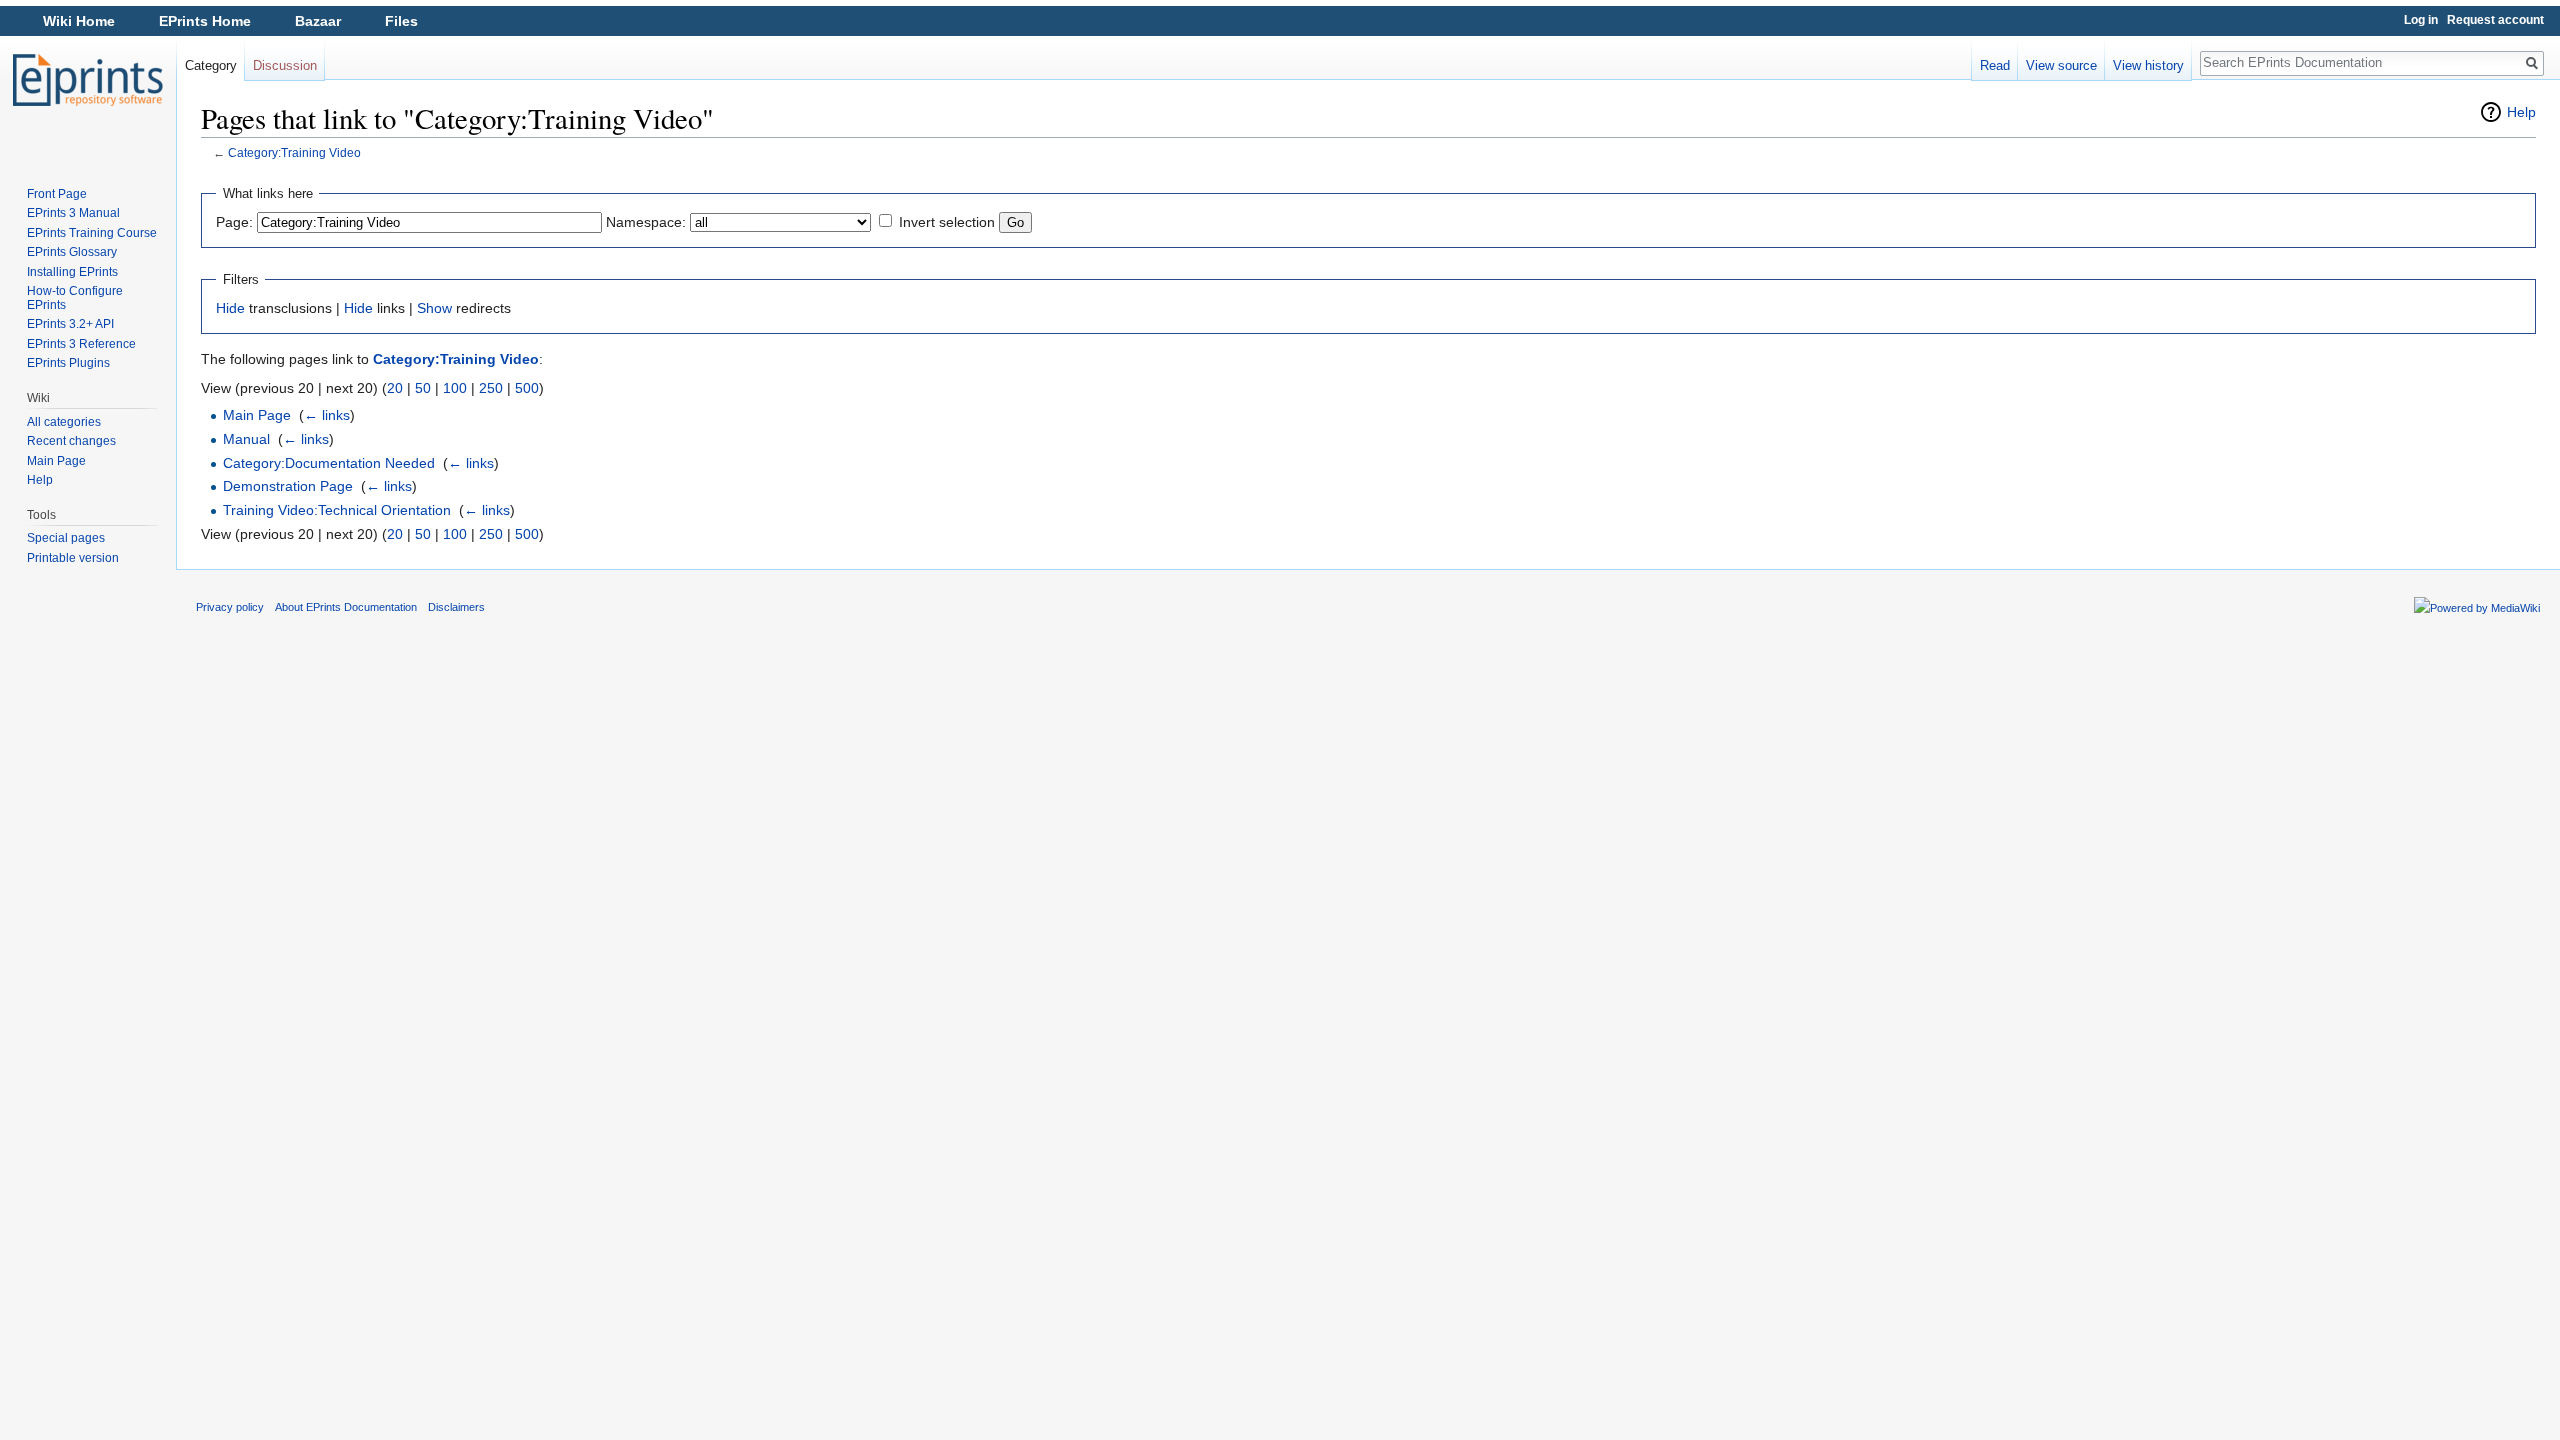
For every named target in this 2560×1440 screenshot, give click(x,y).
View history (2148, 65)
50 (423, 388)
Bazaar (318, 21)
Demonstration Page (288, 486)
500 (527, 388)
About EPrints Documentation (346, 607)
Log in (2421, 20)
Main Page (257, 415)
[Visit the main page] (88, 80)
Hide (230, 308)
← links (327, 415)
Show (434, 308)
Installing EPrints (72, 272)
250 (491, 388)
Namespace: (646, 222)
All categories (64, 422)
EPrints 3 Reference (81, 344)
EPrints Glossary (72, 252)
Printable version (73, 558)
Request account (2495, 20)
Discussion (285, 65)
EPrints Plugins (68, 363)
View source (2061, 65)
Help (2521, 112)
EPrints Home (205, 21)
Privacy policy (230, 607)
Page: (234, 222)
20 (395, 388)
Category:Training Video (294, 152)
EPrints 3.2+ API (70, 324)
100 (455, 388)
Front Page (57, 194)
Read (1995, 65)
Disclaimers (456, 607)
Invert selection (947, 222)
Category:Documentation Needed (329, 463)
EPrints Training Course (92, 233)
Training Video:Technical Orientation (337, 510)
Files (401, 21)
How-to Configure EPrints (75, 298)
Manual (246, 439)
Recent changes (71, 441)
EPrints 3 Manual (73, 213)
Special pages (66, 538)
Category (211, 65)
